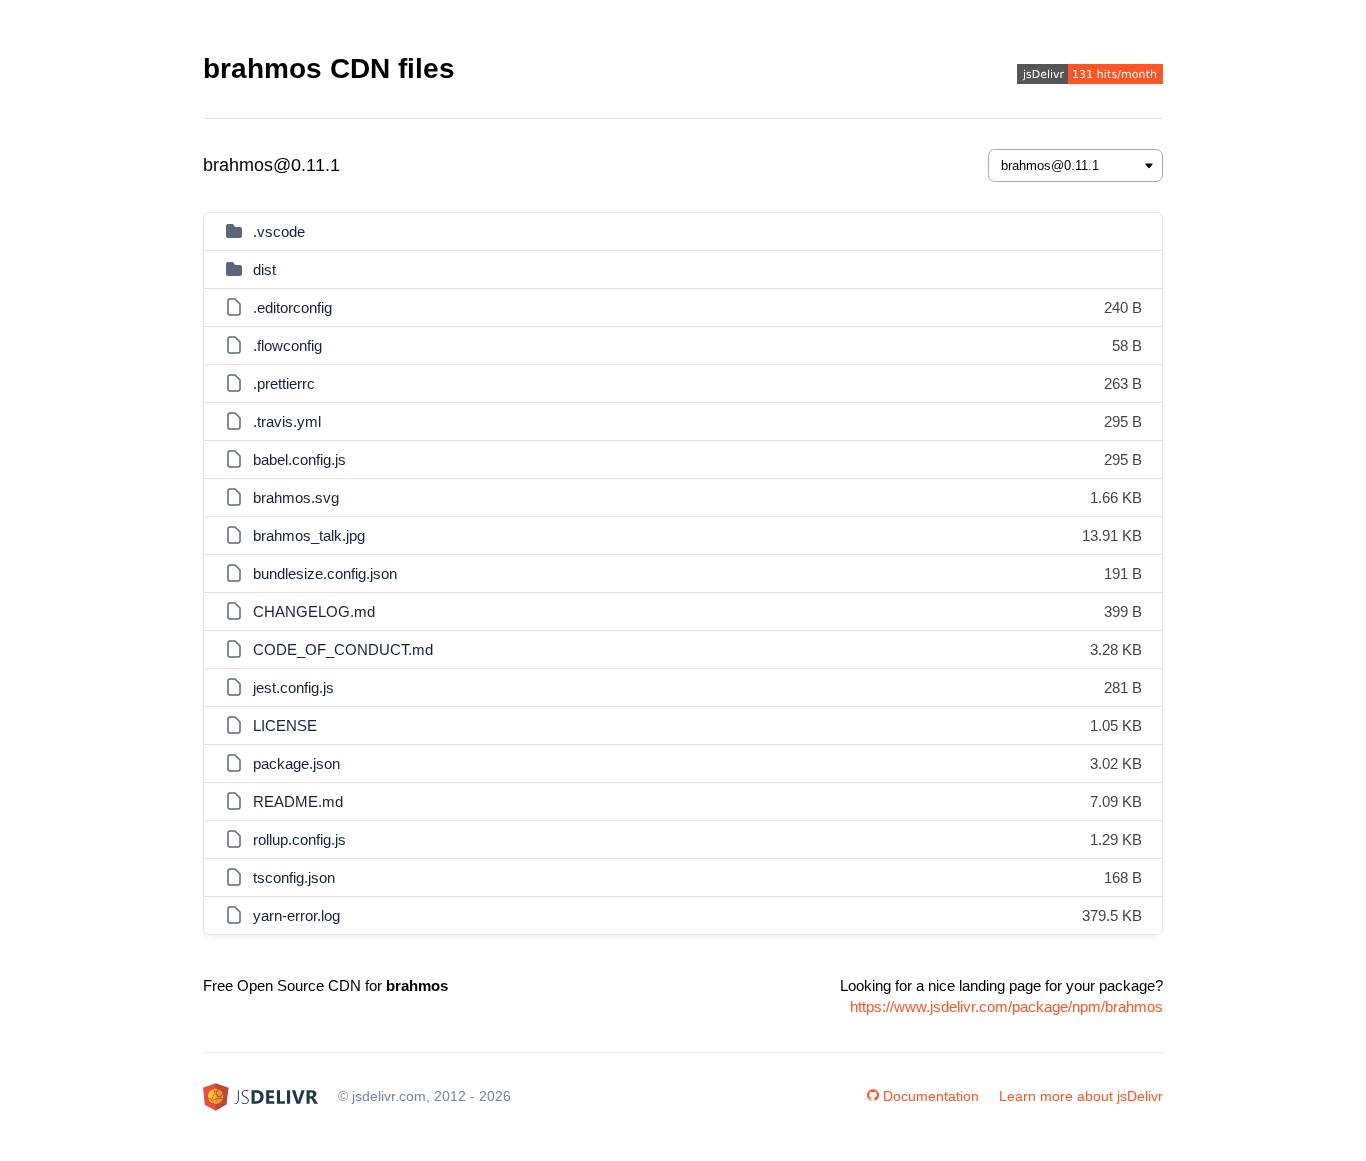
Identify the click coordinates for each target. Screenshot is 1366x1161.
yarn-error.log (296, 915)
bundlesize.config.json (325, 573)
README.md (298, 801)
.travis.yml (287, 421)
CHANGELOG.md (314, 611)
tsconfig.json (294, 877)
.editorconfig (292, 307)
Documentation (931, 1096)
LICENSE (285, 725)
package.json (296, 763)
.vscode (279, 231)
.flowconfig (287, 345)
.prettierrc (284, 383)
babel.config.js (299, 459)
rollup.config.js (299, 839)
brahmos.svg (296, 497)
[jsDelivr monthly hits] (1090, 76)
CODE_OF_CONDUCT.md (343, 649)
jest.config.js (293, 687)
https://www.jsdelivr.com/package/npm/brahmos (1006, 1006)
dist (264, 269)
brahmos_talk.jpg (309, 535)
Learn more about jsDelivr (1081, 1096)
